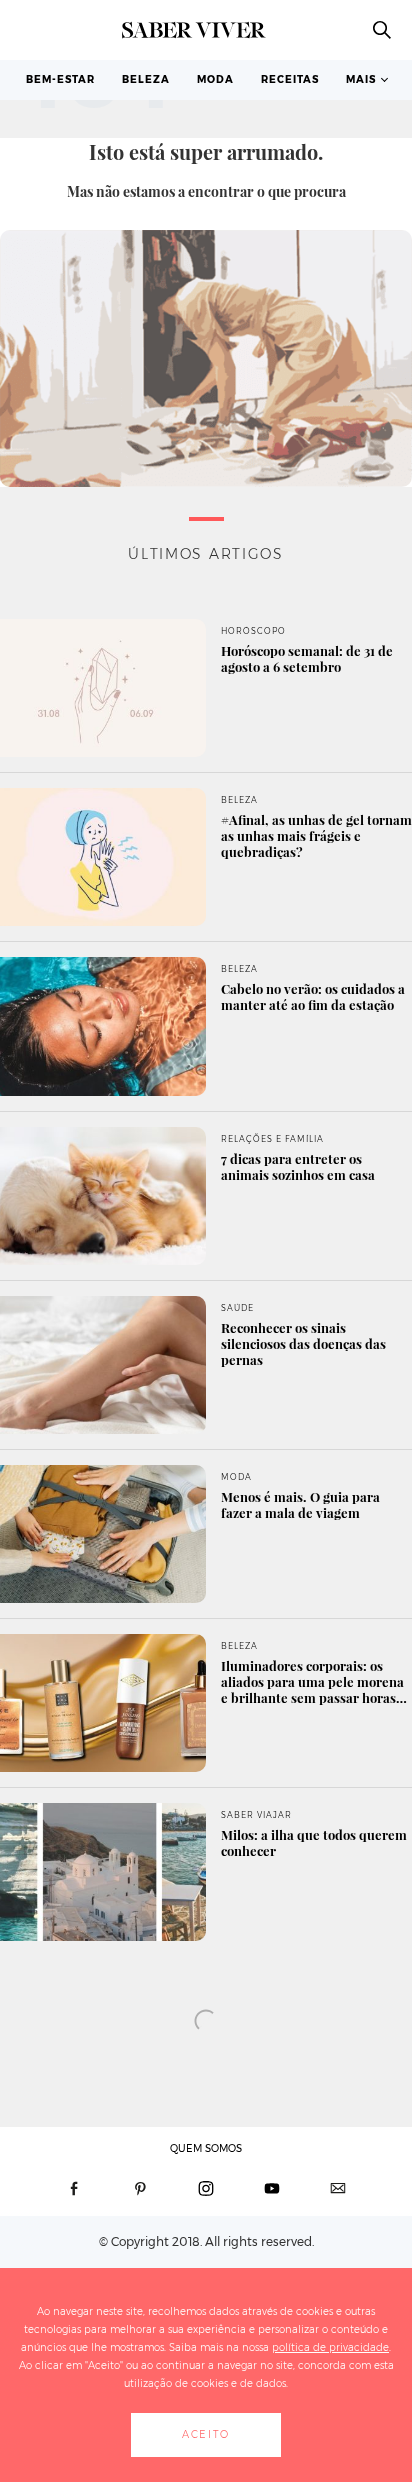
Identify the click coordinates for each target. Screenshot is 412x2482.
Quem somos (206, 2148)
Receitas (290, 79)
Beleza (146, 79)
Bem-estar (60, 79)
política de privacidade (330, 2347)
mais (361, 79)
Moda (215, 79)
